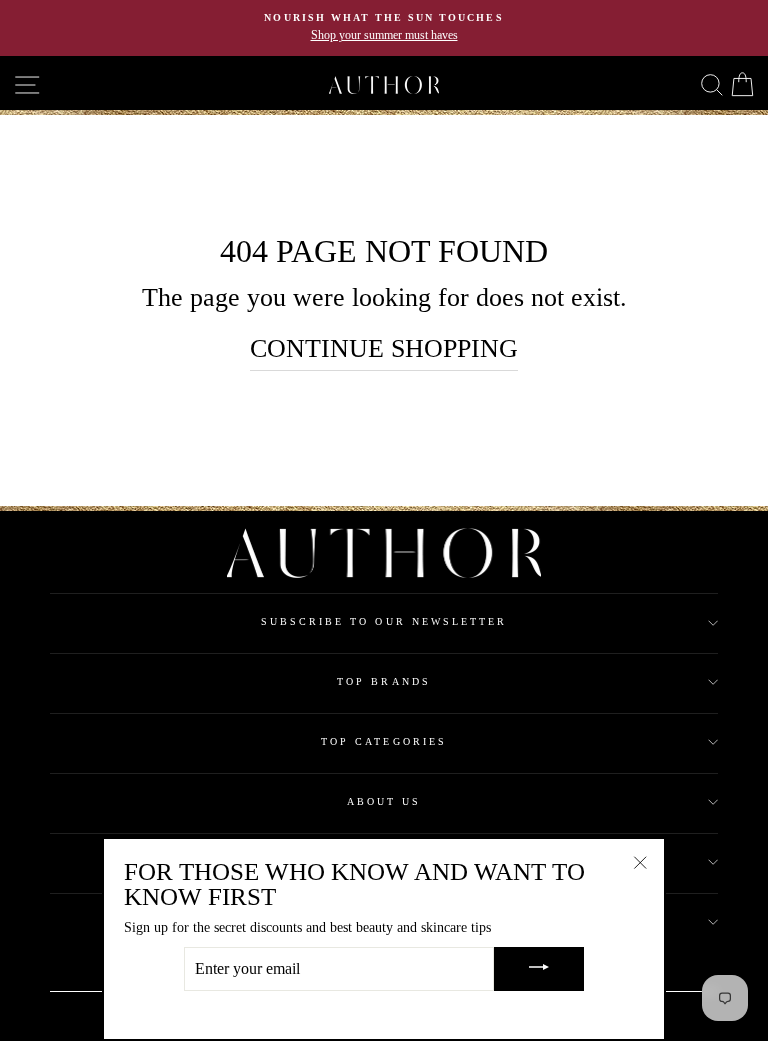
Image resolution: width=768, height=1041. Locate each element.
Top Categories (384, 741)
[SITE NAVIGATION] (14, 85)
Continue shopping (384, 348)
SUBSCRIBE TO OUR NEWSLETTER (384, 621)
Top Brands (384, 681)
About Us (384, 801)
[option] (384, 28)
